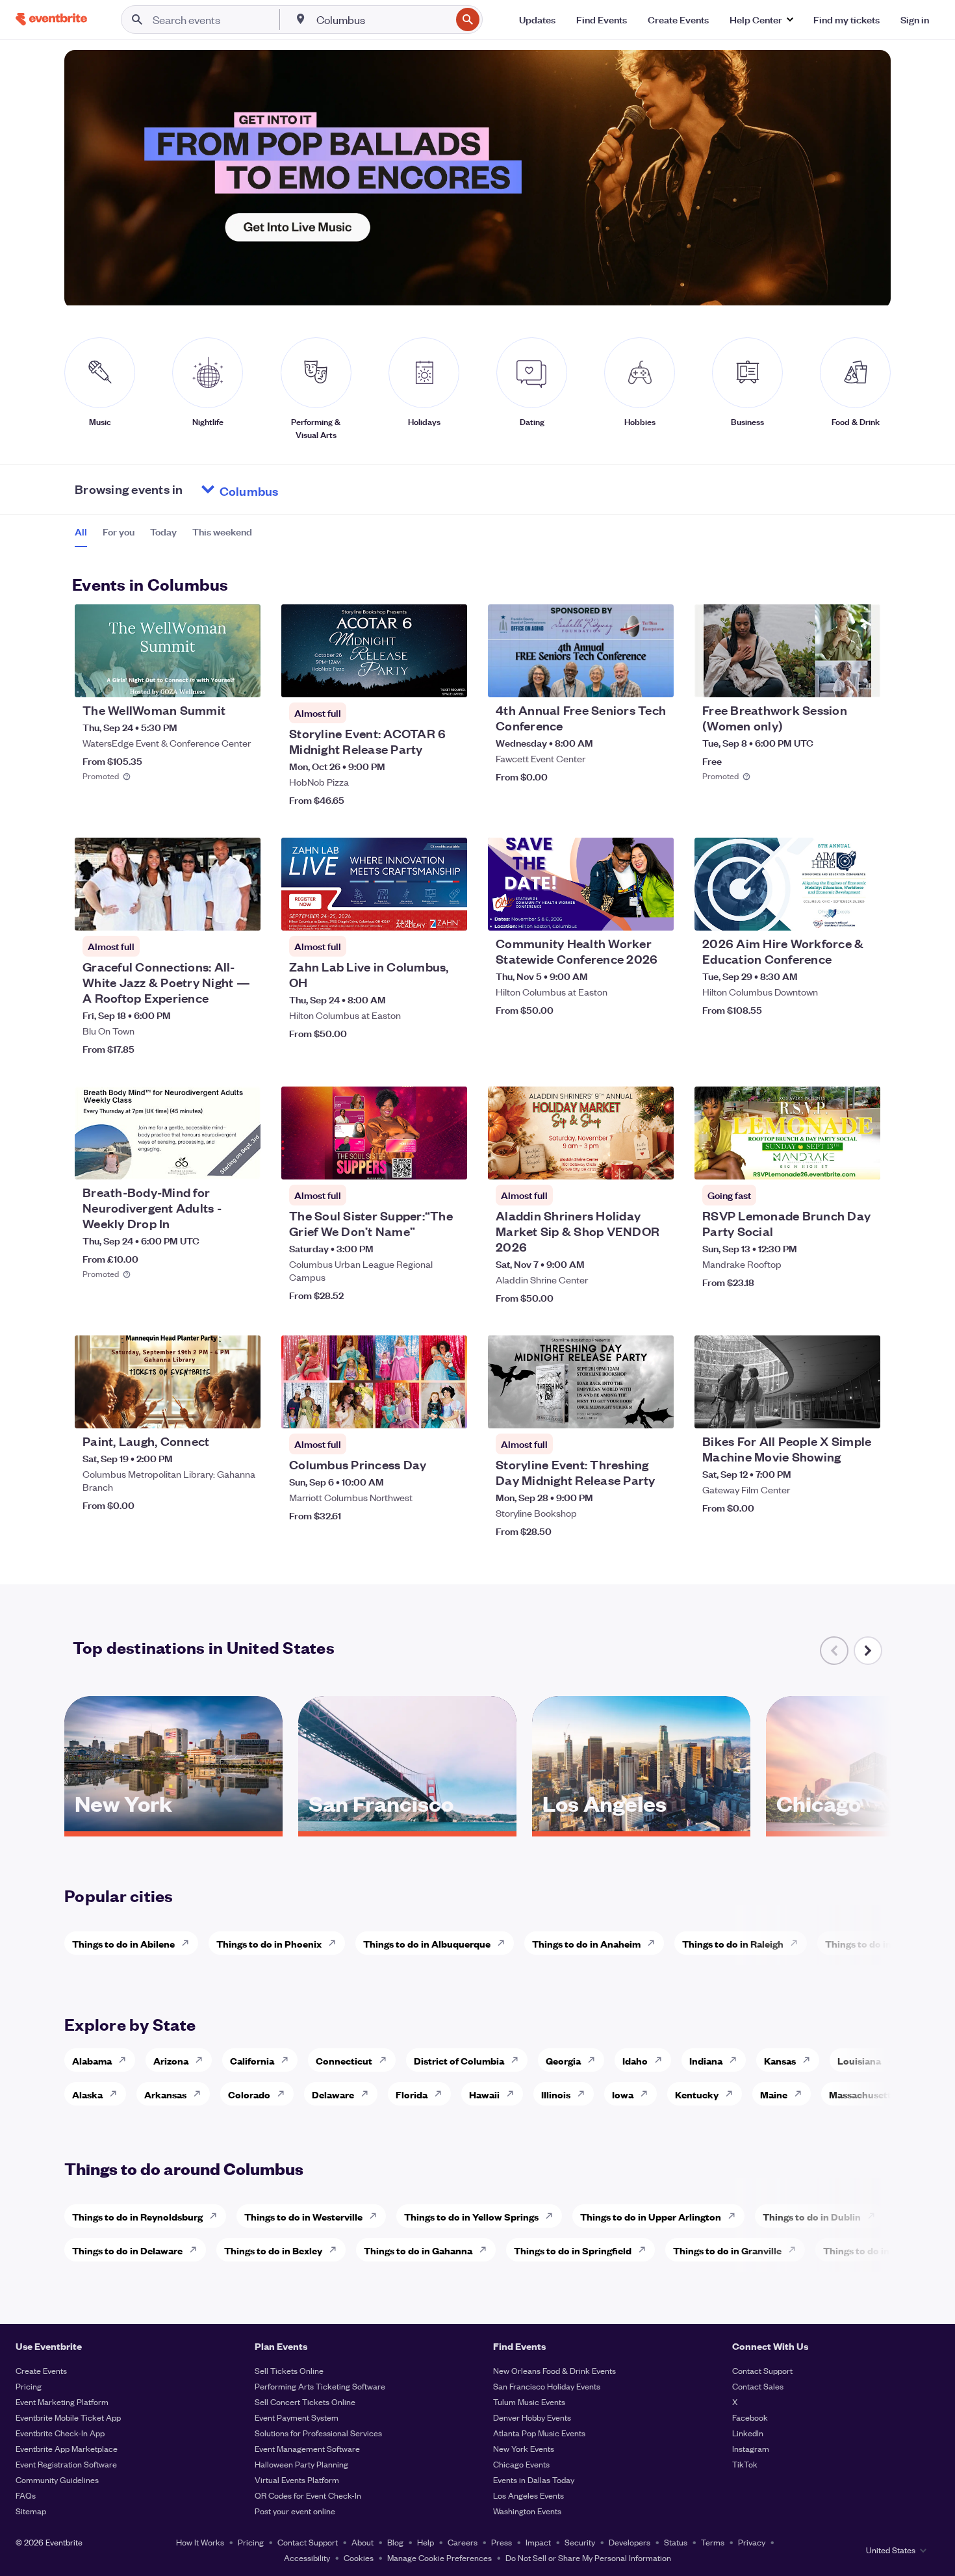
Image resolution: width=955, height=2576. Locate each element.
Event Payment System (297, 2417)
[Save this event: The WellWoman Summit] (211, 679)
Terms (713, 2542)
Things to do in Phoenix (269, 1943)
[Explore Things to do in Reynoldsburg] (217, 2216)
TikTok (745, 2464)
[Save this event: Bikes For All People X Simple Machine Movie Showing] (831, 1410)
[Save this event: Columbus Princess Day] (418, 1410)
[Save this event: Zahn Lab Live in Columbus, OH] (418, 912)
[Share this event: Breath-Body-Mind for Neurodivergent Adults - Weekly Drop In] (242, 1161)
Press (502, 2542)
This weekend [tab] (222, 532)
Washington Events (527, 2511)
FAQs (26, 2495)
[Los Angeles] (641, 1827)
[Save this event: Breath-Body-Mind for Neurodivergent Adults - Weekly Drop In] (211, 1161)
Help (426, 2542)
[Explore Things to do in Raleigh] (798, 1943)
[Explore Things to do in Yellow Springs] (553, 2216)
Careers (463, 2542)
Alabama (92, 2060)
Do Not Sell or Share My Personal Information (588, 2557)
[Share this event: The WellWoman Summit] (242, 679)
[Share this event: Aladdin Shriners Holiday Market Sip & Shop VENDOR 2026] (656, 1161)
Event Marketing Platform (62, 2402)
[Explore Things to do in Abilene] (189, 1943)
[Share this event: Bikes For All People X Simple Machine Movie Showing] (862, 1410)
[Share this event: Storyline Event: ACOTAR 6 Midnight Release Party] (449, 679)
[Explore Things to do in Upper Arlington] (735, 2216)
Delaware (333, 2094)
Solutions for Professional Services (318, 2433)
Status (676, 2542)
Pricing (29, 2386)
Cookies (359, 2557)
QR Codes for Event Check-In (308, 2495)
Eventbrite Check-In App (60, 2433)
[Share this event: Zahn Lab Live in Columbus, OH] (449, 912)
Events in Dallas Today (534, 2479)
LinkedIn (748, 2433)
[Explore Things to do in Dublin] (875, 2216)
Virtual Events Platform (297, 2479)
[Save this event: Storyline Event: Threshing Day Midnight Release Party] (624, 1410)
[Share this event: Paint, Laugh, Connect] (242, 1410)
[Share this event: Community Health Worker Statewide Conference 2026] (656, 912)
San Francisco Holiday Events (547, 2386)
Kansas (780, 2060)
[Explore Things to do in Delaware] (197, 2250)
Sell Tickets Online (289, 2370)
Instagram (751, 2448)
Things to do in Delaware (127, 2250)
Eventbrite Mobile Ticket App (68, 2417)
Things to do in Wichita (876, 1943)
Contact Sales (758, 2386)
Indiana (706, 2060)
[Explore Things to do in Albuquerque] (505, 1943)
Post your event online (295, 2511)
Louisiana (859, 2060)
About (363, 2542)
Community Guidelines (57, 2479)
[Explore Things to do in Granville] (796, 2250)
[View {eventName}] (168, 651)
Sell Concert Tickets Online (305, 2402)
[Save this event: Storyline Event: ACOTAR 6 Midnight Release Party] (418, 679)
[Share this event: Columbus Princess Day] (449, 1410)
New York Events (524, 2448)
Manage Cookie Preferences (439, 2557)
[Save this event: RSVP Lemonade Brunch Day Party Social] (831, 1161)
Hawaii (484, 2094)
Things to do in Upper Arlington (651, 2216)
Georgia (563, 2060)
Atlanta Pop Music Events (539, 2433)
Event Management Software (307, 2448)
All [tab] (81, 532)
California (252, 2060)
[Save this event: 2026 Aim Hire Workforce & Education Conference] (831, 912)
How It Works (200, 2542)
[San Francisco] (407, 1827)
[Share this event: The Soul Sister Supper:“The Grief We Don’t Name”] (449, 1161)
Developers (630, 2542)
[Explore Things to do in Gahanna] (487, 2250)
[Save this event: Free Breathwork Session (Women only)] (831, 679)
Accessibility (307, 2557)
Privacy (752, 2542)
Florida (412, 2094)
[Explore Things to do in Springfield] (646, 2250)
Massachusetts (862, 2094)
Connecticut (344, 2060)
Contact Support (762, 2370)
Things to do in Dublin (812, 2216)
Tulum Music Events (529, 2402)
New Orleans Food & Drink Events (554, 2370)
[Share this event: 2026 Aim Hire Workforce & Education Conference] (862, 912)
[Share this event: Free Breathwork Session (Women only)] (862, 679)
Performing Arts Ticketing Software (320, 2386)
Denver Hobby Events (532, 2417)
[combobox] (382, 19)
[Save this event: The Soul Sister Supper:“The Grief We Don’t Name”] (418, 1161)
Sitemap (31, 2511)
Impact (538, 2542)
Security (580, 2542)
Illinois (556, 2094)
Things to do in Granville (727, 2250)
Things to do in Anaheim (586, 1943)
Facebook (750, 2417)
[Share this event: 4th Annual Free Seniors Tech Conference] (656, 679)
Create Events (41, 2370)
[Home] (51, 19)
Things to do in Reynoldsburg (137, 2216)
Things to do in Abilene (123, 1943)
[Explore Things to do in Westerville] (377, 2216)
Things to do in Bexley (273, 2250)
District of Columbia (459, 2060)
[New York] (173, 1827)
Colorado (249, 2094)
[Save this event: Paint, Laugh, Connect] (211, 1410)
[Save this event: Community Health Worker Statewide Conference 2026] (624, 912)
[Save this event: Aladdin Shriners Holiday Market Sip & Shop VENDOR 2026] (624, 1161)
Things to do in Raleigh (733, 1943)
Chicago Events (521, 2464)
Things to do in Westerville (303, 2216)
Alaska (87, 2094)
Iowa (623, 2094)
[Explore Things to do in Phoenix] (336, 1943)
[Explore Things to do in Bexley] (337, 2250)
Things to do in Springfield (573, 2250)
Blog (395, 2542)
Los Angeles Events (528, 2495)
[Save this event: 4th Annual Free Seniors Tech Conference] (624, 679)
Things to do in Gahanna (418, 2250)
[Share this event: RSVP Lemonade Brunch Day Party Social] (862, 1161)
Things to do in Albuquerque (427, 1943)
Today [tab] (163, 532)
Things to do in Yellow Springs (471, 2216)
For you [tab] (119, 532)
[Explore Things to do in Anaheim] (655, 1943)
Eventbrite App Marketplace (67, 2448)
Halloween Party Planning (301, 2464)
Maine (774, 2094)
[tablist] (163, 536)
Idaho (635, 2060)
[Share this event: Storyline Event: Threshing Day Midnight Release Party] (656, 1410)
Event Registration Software (66, 2464)
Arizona (171, 2060)
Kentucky (697, 2094)
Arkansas (165, 2094)
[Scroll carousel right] (868, 1651)
